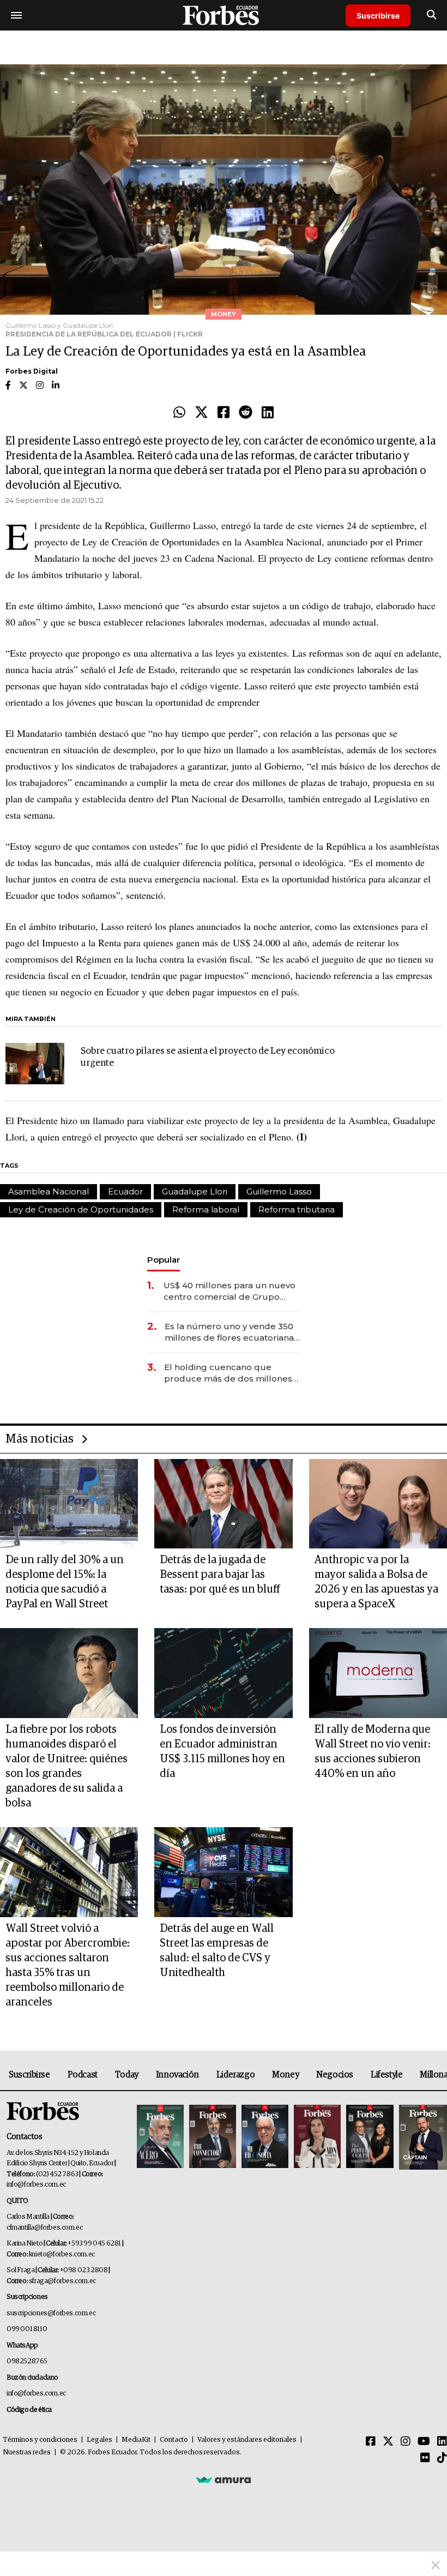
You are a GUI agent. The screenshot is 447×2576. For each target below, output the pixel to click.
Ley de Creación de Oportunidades (81, 1209)
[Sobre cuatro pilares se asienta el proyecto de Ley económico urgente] (35, 1064)
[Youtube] (424, 2442)
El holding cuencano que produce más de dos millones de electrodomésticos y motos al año (229, 1373)
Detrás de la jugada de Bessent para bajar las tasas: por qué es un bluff (220, 1575)
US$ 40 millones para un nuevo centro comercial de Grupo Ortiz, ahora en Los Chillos (229, 1291)
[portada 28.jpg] (317, 2137)
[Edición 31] (160, 2137)
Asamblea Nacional (49, 1191)
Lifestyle (386, 2075)
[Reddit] (246, 413)
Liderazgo (235, 2075)
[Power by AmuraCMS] (224, 2479)
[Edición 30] (213, 2137)
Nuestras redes (27, 2452)
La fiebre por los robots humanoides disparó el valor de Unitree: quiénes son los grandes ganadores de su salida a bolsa (67, 1766)
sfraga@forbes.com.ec (62, 2281)
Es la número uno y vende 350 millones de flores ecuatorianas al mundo (231, 1332)
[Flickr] (425, 2458)
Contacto (174, 2440)
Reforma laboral (206, 1209)
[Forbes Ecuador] (224, 15)
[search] (431, 15)
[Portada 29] (265, 2137)
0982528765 (27, 2361)
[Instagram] (406, 2442)
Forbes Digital (32, 371)
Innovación (177, 2075)
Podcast (83, 2075)
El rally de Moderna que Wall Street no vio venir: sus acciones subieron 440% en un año (373, 1752)
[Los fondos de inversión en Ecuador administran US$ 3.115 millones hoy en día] (223, 1673)
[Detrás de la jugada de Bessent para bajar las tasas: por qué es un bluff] (223, 1504)
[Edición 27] (370, 2137)
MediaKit (136, 2440)
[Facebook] (224, 413)
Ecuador (125, 1191)
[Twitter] (201, 413)
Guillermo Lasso (279, 1191)
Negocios (335, 2075)
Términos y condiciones (40, 2440)
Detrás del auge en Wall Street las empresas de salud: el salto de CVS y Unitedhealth (217, 1951)
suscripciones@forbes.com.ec (51, 2313)
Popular (164, 1260)
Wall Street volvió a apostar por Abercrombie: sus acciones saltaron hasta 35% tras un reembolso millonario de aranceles (68, 1965)
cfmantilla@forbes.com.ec (44, 2228)
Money (285, 2075)
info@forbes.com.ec (36, 2185)
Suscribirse (378, 16)
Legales (99, 2440)
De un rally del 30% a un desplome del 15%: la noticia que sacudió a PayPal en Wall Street (65, 1582)
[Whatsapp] (179, 413)
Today (127, 2075)
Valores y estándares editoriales (247, 2440)
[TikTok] (442, 2458)
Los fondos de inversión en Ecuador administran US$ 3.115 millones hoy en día (222, 1752)
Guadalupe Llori (195, 1191)
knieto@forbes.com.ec (62, 2254)
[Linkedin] (268, 413)
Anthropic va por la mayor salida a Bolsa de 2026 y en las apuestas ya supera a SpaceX (376, 1582)
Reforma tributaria (297, 1209)
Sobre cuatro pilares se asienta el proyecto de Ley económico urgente (208, 1057)
